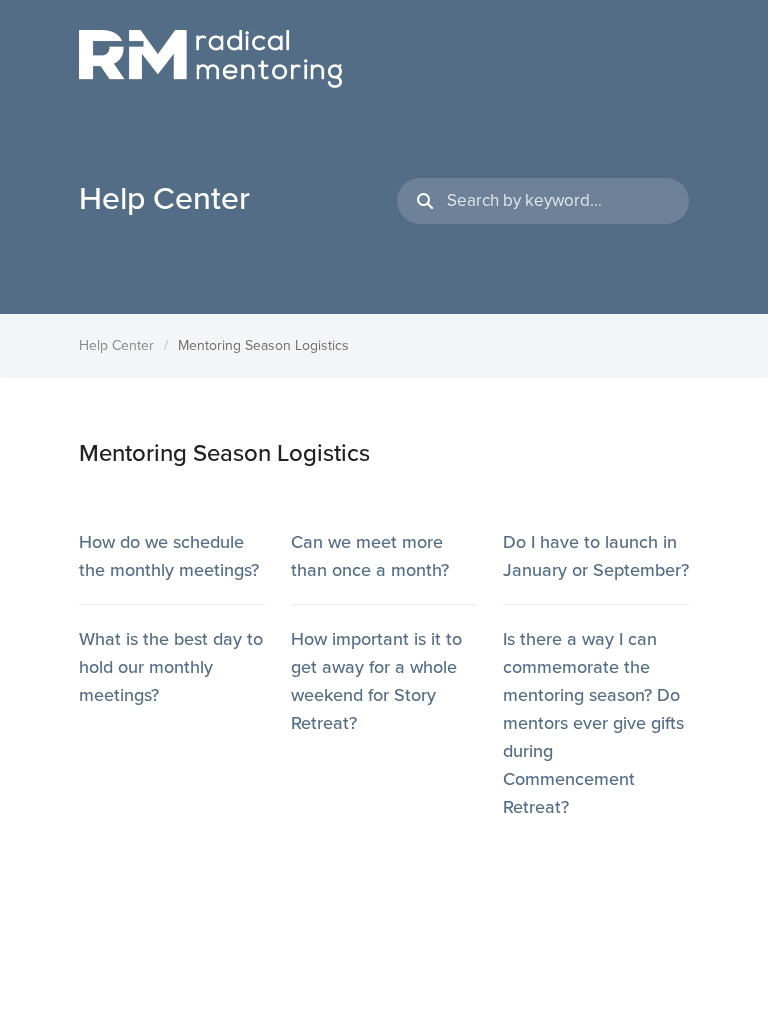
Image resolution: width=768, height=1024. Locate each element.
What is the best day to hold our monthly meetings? (171, 667)
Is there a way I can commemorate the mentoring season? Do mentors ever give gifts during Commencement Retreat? (593, 723)
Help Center (116, 345)
